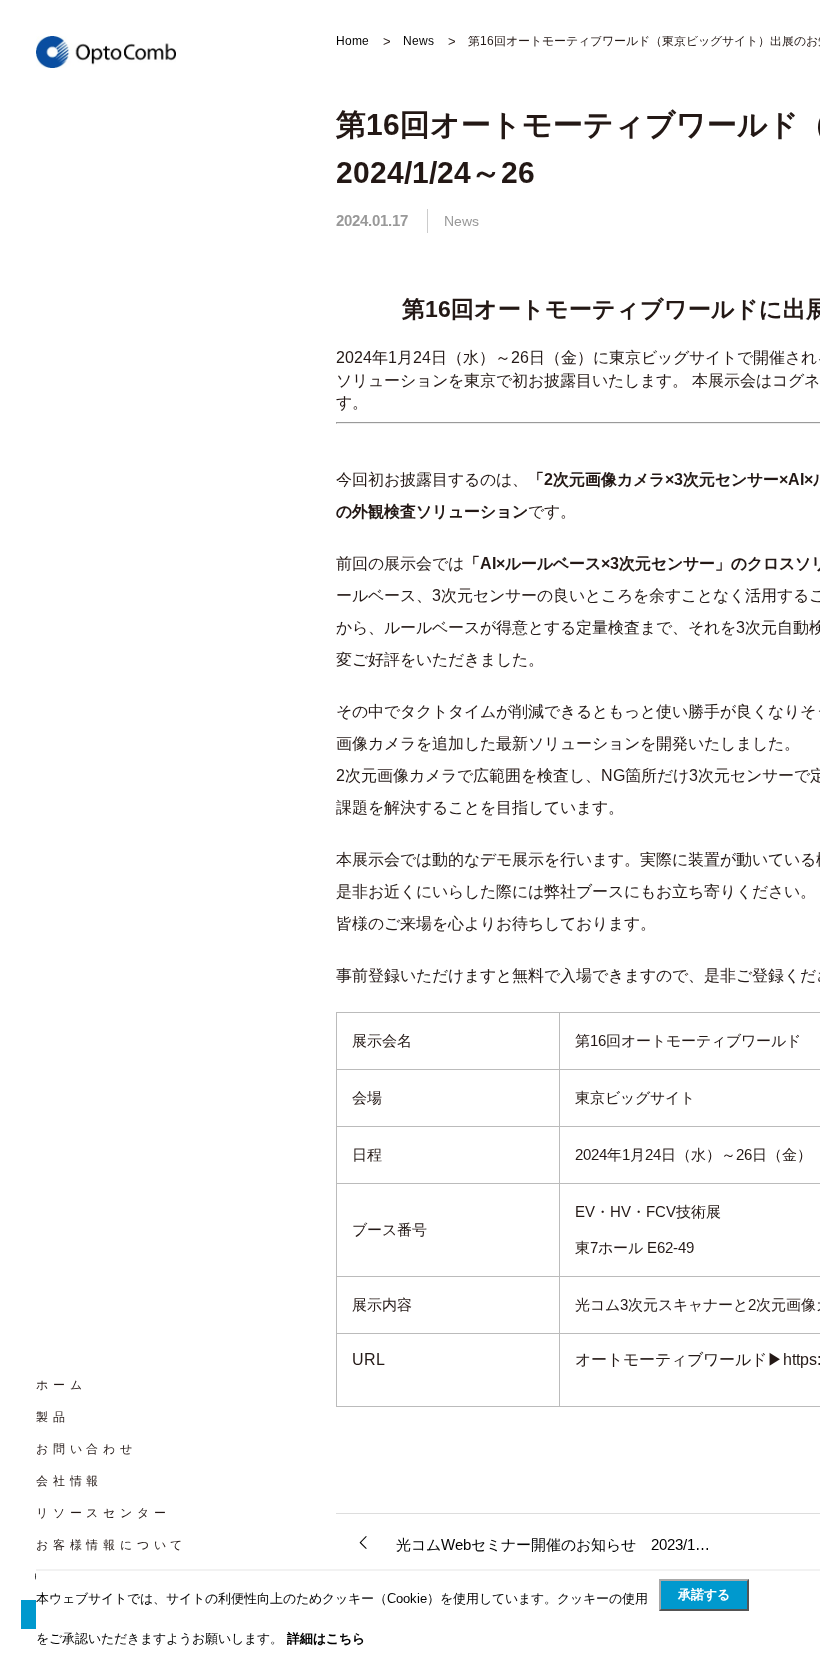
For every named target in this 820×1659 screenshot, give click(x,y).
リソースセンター (103, 1513)
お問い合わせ (86, 1449)
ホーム (61, 1385)
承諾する (704, 1594)
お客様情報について (111, 1545)
